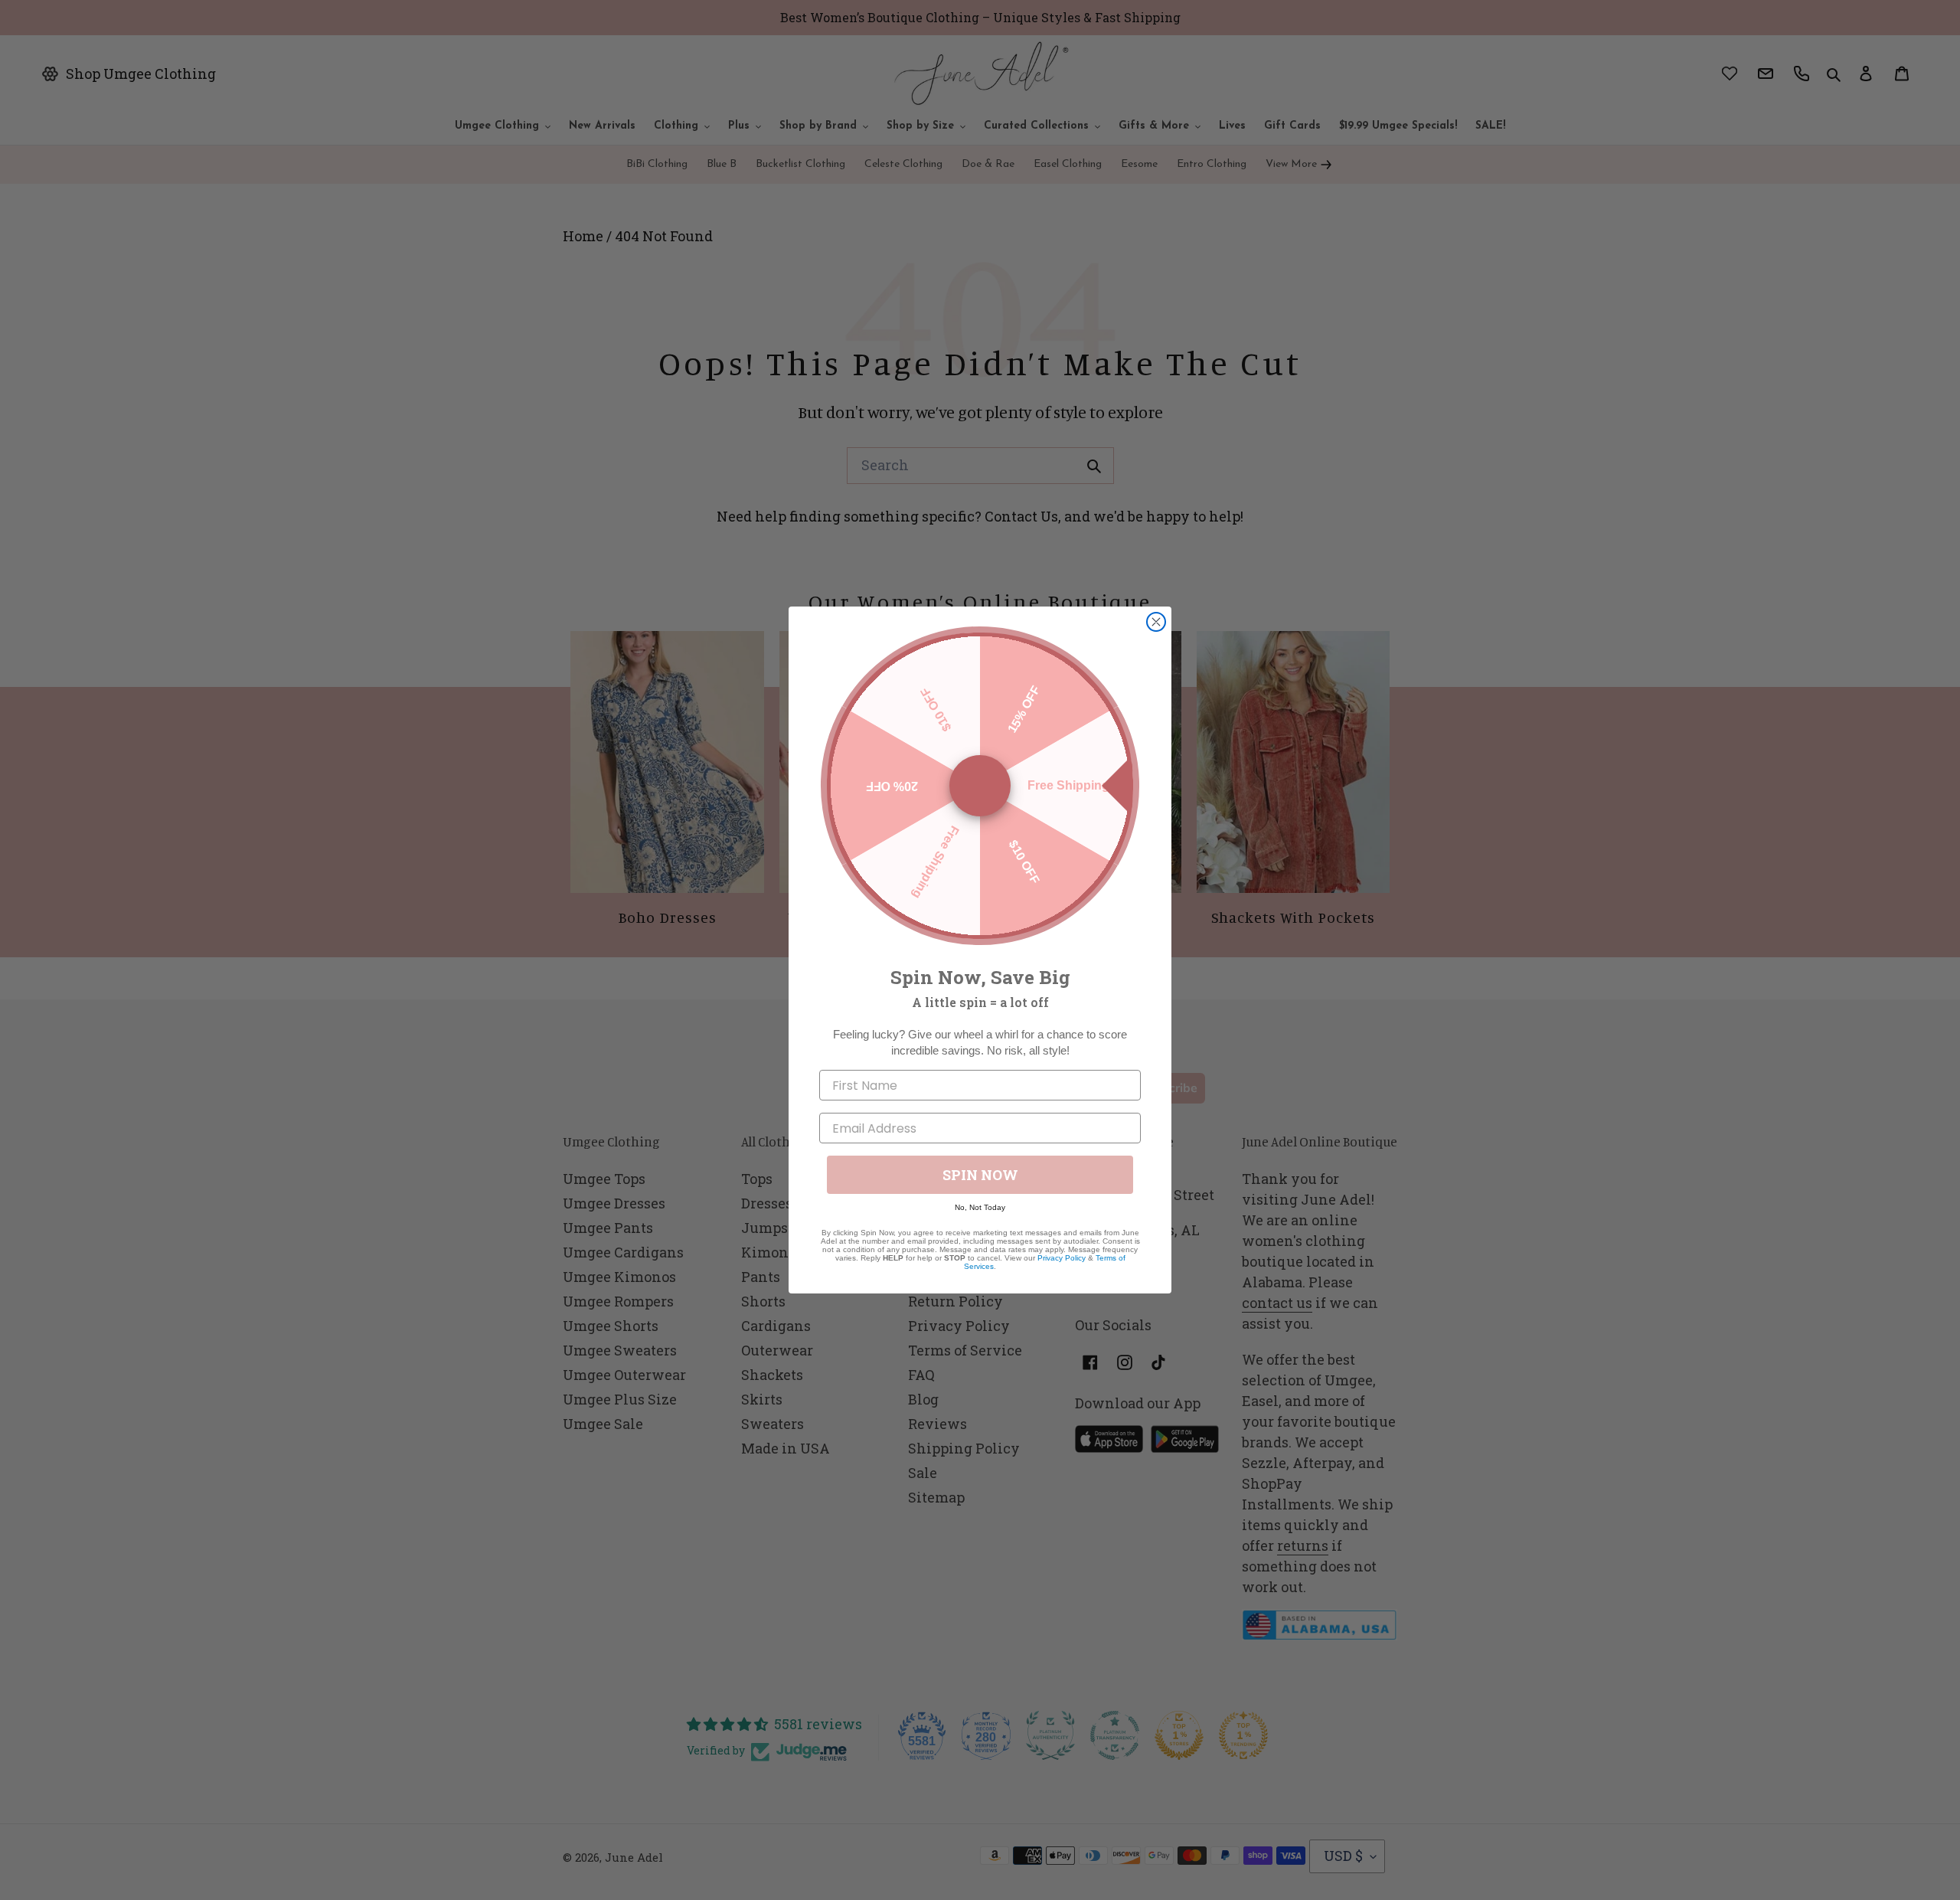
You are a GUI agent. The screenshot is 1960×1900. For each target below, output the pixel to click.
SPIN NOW (980, 1175)
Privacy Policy (1062, 1258)
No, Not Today (980, 1207)
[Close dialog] (1156, 622)
